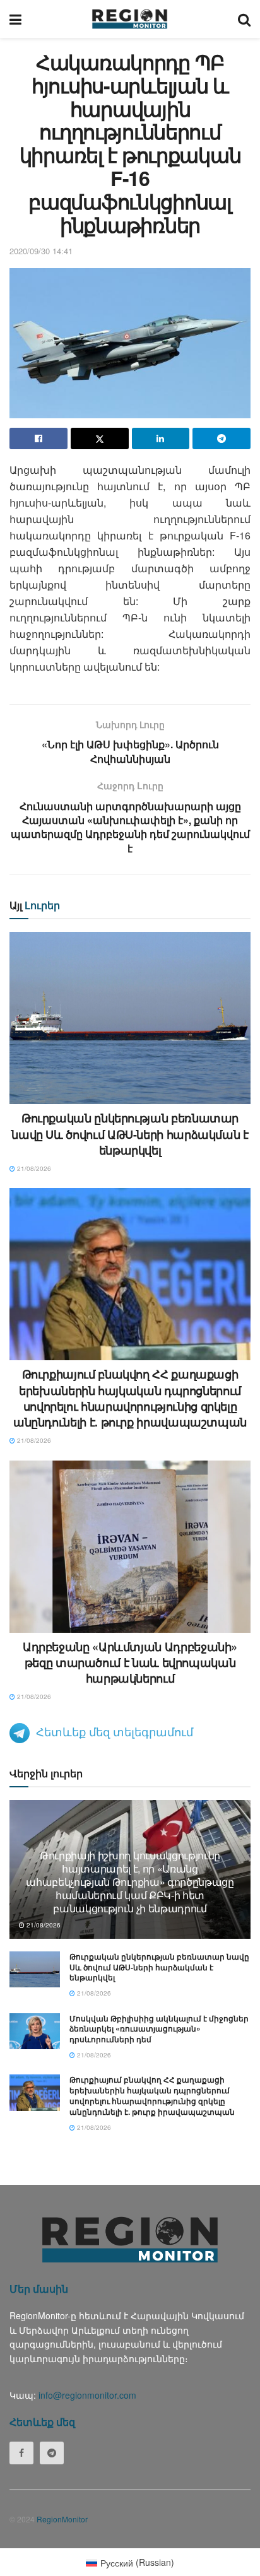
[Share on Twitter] (100, 438)
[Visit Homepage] (130, 19)
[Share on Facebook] (38, 438)
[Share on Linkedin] (161, 438)
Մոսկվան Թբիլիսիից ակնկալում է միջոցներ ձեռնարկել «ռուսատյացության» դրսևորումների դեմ (159, 2029)
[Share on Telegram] (222, 438)
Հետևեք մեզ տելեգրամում (115, 1731)
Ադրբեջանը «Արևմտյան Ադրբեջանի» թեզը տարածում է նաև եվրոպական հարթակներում (130, 1662)
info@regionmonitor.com (87, 2395)
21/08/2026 (33, 1168)
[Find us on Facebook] (21, 2453)
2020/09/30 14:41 (41, 251)
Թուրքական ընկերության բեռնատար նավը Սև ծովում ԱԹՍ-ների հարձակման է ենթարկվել (130, 1134)
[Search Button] (244, 19)
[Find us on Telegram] (52, 2453)
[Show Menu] (15, 19)
